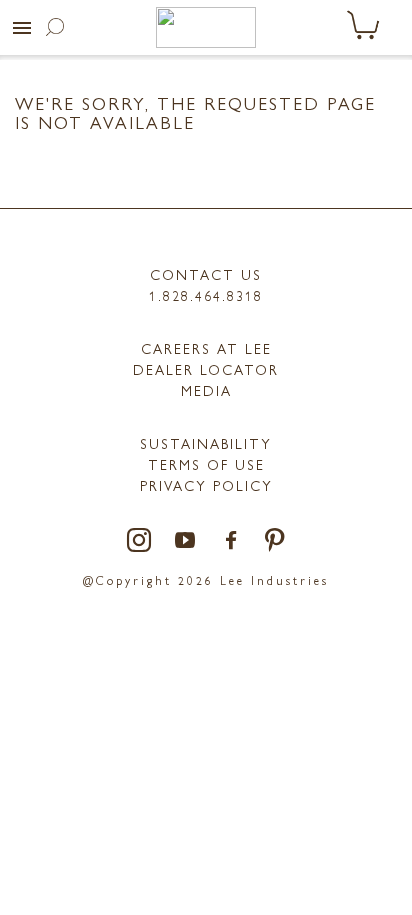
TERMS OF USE (206, 464)
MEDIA (206, 390)
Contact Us (206, 274)
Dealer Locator (206, 369)
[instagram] (140, 541)
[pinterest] (275, 541)
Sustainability (206, 443)
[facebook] (232, 541)
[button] (22, 28)
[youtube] (186, 541)
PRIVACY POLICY (206, 485)
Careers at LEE (206, 348)
